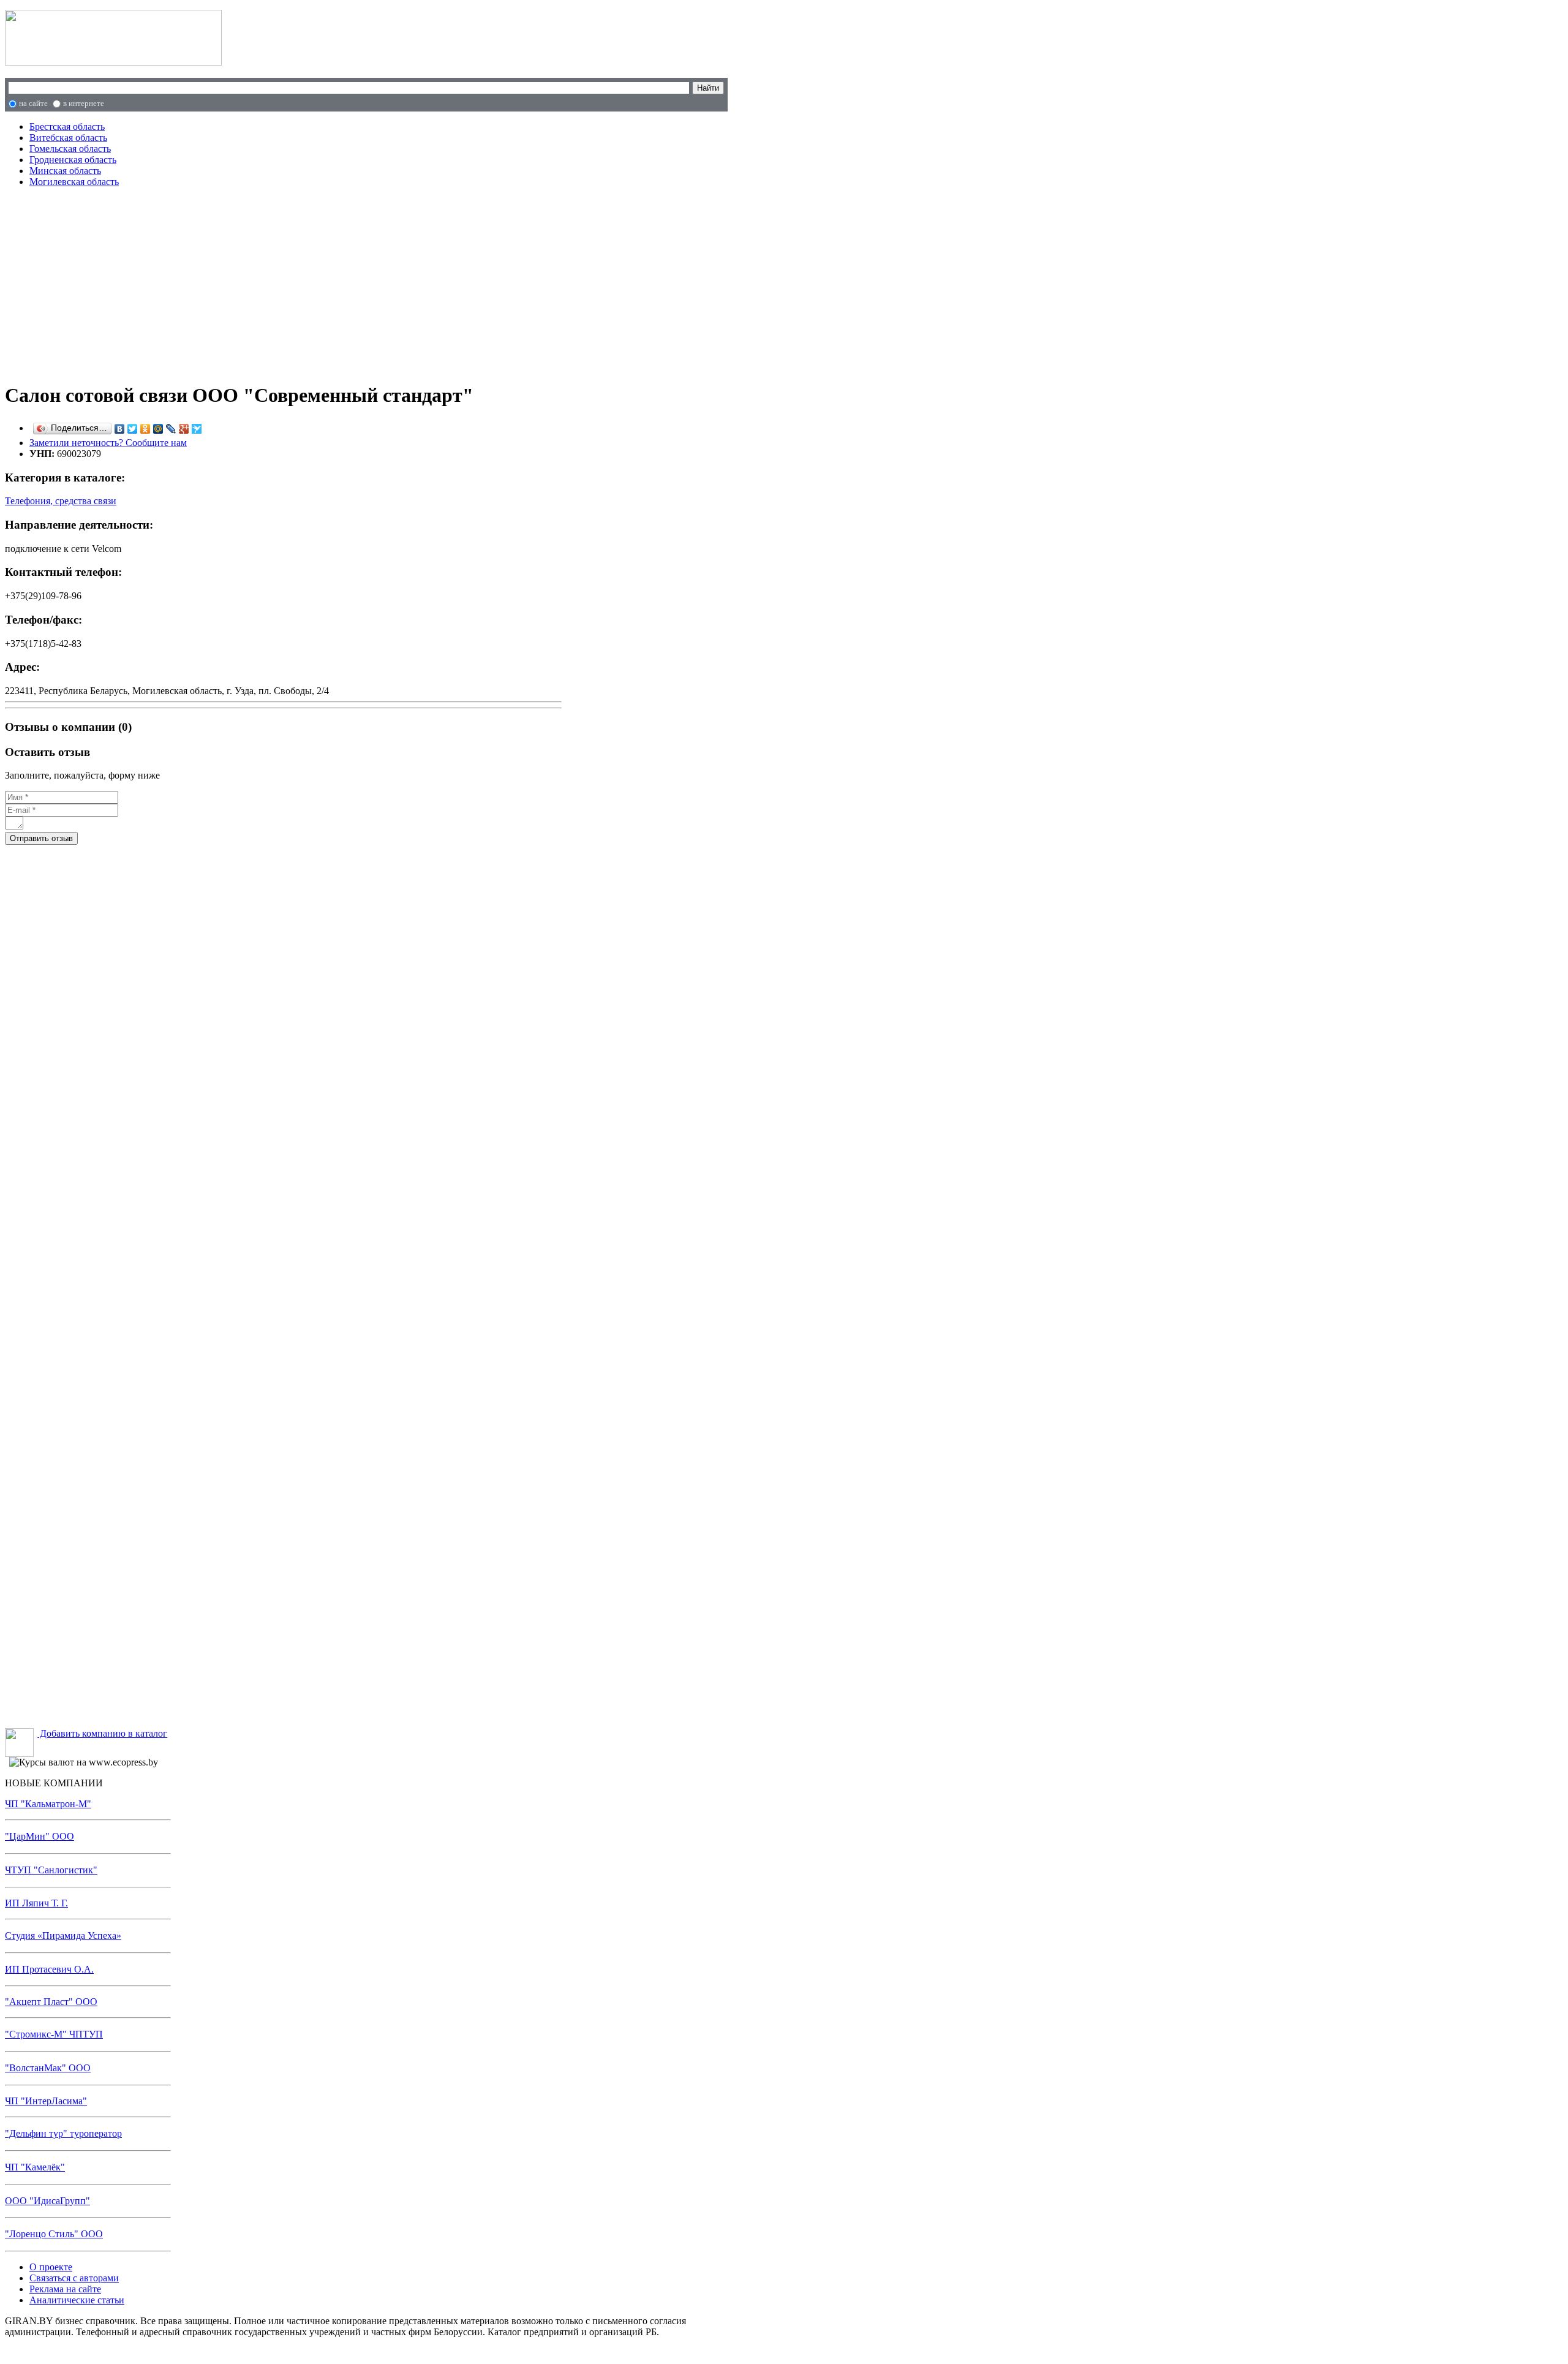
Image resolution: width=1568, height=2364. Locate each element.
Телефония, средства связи (61, 501)
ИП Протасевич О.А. (49, 1969)
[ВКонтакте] (120, 429)
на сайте (33, 103)
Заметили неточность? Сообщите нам (108, 443)
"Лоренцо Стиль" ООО (54, 2234)
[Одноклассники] (145, 429)
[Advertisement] (264, 283)
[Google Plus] (184, 429)
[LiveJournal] (171, 429)
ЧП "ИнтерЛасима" (46, 2101)
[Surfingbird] (197, 429)
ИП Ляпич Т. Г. (36, 1903)
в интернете (84, 103)
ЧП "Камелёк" (35, 2167)
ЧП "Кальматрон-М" (48, 1804)
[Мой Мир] (158, 429)
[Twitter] (133, 429)
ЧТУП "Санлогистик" (51, 1870)
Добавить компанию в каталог (102, 1733)
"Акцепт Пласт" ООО (51, 2002)
